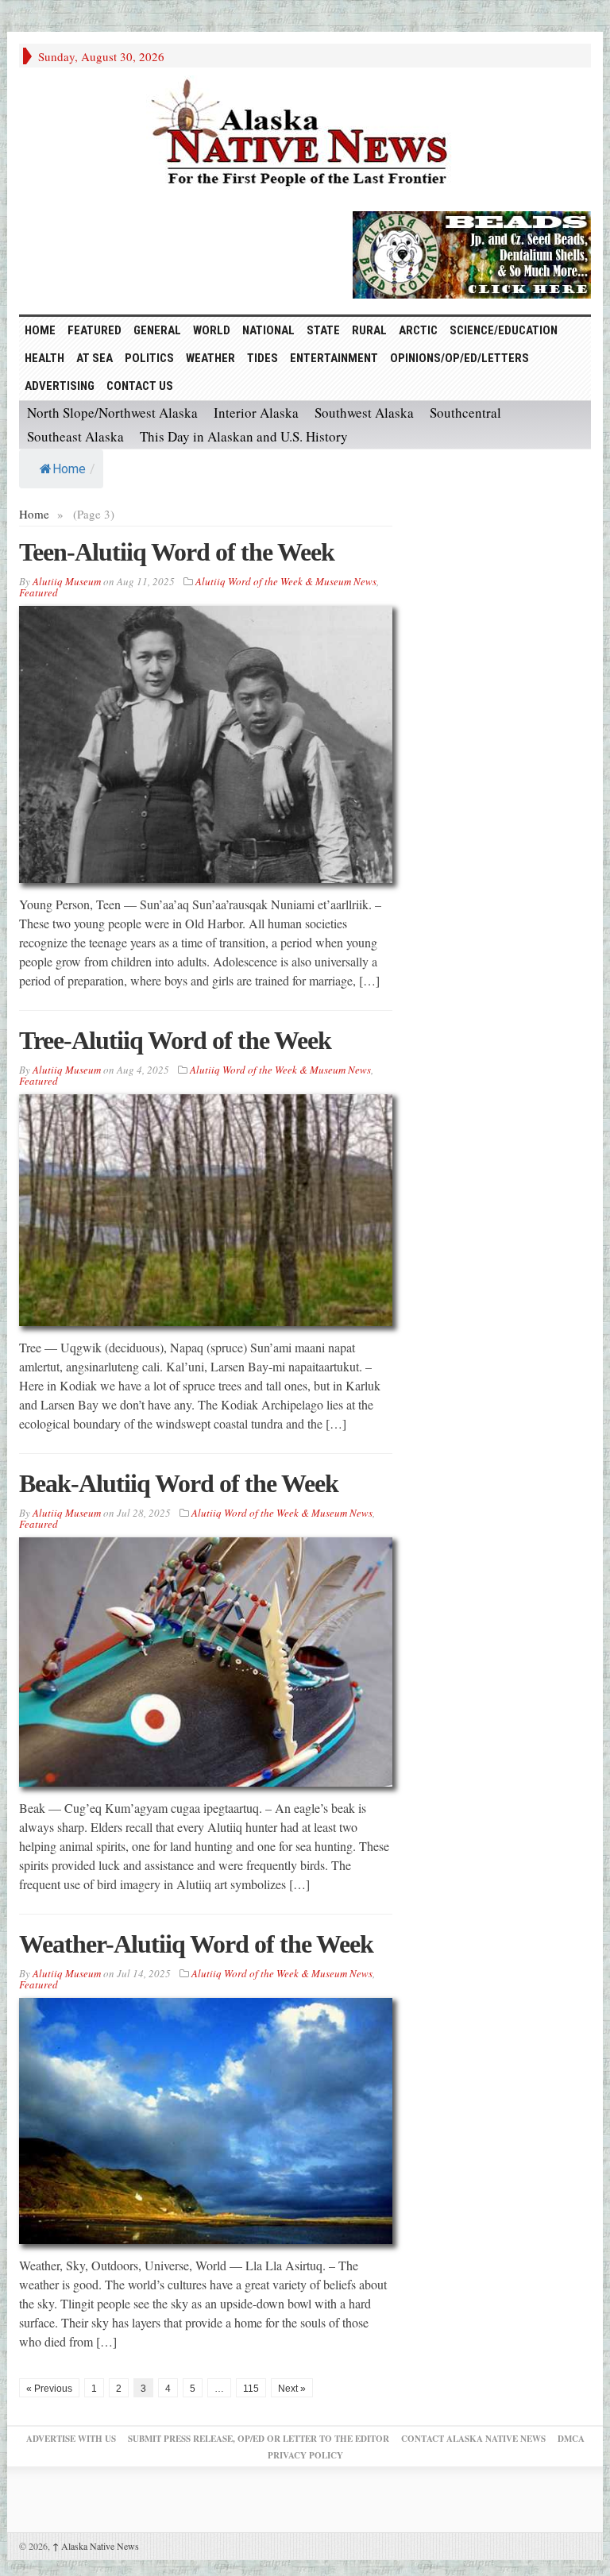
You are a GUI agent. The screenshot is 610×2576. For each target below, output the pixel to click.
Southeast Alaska (75, 436)
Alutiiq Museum (67, 581)
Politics (149, 358)
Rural (369, 330)
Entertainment (334, 358)
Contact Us (140, 386)
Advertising (60, 386)
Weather (210, 358)
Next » (292, 2389)
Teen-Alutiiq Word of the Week (177, 552)
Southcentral (465, 413)
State (323, 330)
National (268, 330)
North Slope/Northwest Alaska (112, 413)
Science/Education (504, 330)
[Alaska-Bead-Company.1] (472, 253)
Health (44, 358)
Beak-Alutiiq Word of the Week (179, 1483)
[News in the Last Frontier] (305, 135)
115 (251, 2389)
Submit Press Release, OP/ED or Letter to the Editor (259, 2439)
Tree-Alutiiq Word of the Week (175, 1040)
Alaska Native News (96, 2546)
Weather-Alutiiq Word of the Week (196, 1944)
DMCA (571, 2439)
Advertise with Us (71, 2439)
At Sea (95, 358)
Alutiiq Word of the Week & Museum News (286, 581)
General (157, 330)
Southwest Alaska (364, 413)
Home (69, 469)
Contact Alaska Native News (473, 2439)
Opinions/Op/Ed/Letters (459, 358)
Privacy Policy (305, 2455)
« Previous (49, 2389)
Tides (263, 358)
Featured (95, 330)
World (212, 330)
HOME (40, 330)
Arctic (418, 330)
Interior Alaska (256, 413)
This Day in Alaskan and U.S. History (244, 436)
